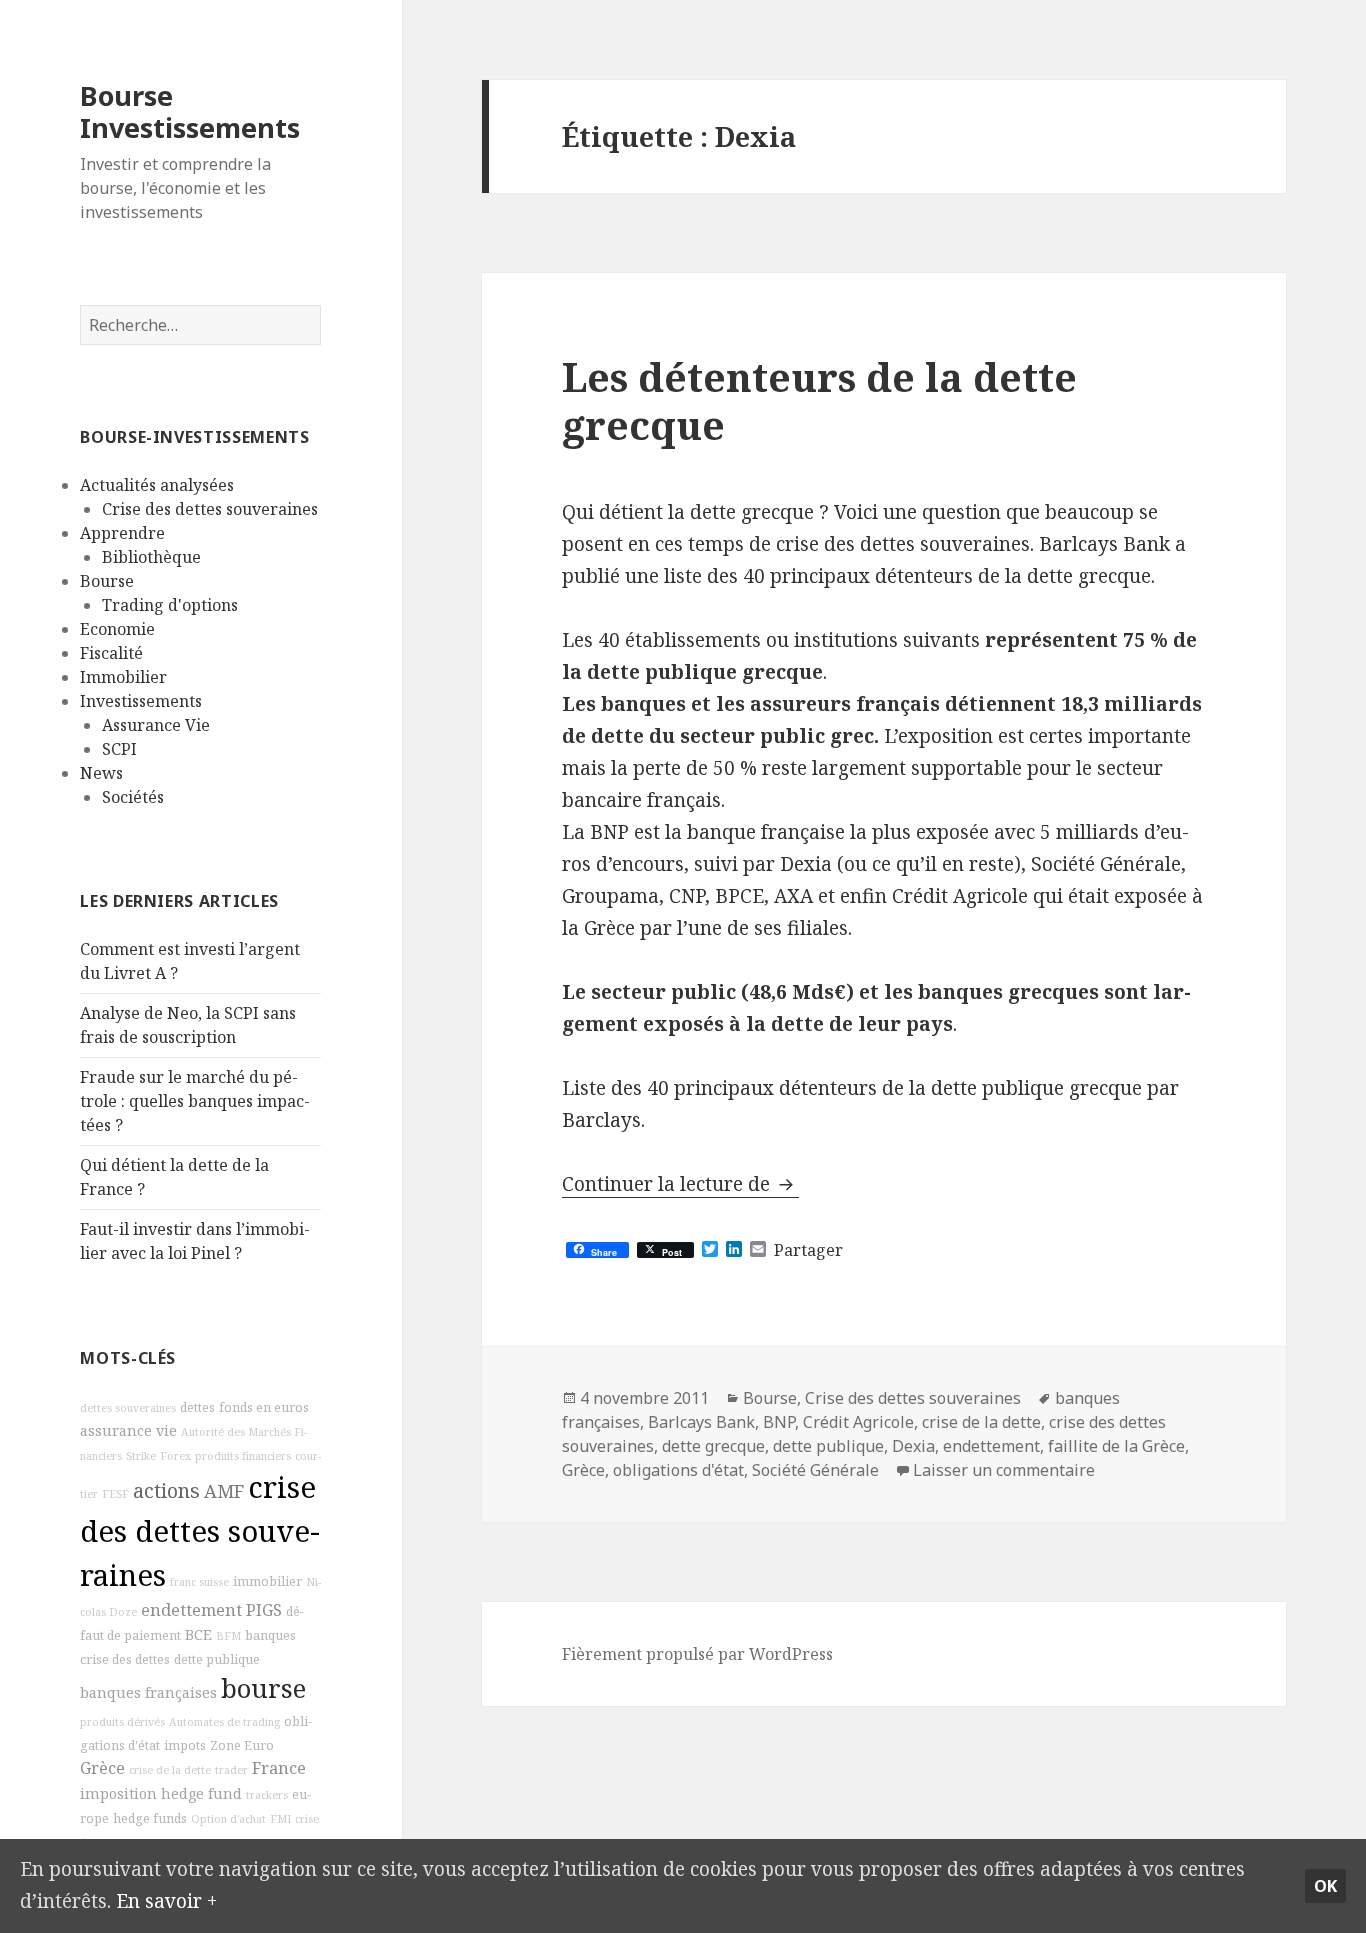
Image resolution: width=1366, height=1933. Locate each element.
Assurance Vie (156, 725)
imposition (118, 1793)
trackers (267, 1795)
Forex (175, 1456)
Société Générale (815, 1470)
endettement (191, 1610)
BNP (779, 1422)
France (279, 1768)
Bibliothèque (151, 557)
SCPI (119, 749)
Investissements (141, 701)
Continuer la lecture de (680, 1184)
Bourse (107, 581)
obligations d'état (678, 1470)
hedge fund (201, 1793)
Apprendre (122, 533)
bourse (263, 1688)
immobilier (267, 1581)
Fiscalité (111, 653)
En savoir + (166, 1901)
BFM (228, 1636)
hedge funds (150, 1818)
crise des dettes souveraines (200, 1531)
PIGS (264, 1610)
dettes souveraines (128, 1408)
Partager (808, 1250)
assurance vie (128, 1430)
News (101, 773)
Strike (141, 1456)
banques (270, 1635)
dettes (197, 1407)
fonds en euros (264, 1407)
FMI (280, 1819)
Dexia (913, 1446)
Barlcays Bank (701, 1422)
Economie (117, 629)
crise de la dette (170, 1770)
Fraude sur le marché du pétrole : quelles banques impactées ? (195, 1101)
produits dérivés (122, 1722)
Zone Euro (242, 1745)
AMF (224, 1491)
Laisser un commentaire (1004, 1470)
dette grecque (713, 1446)
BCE (198, 1634)
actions (166, 1490)
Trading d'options (170, 605)
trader (231, 1770)
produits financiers (243, 1456)
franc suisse (199, 1582)
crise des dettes (125, 1659)
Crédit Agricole (858, 1422)
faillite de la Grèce (1116, 1446)
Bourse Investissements (190, 111)
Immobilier (123, 677)
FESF (115, 1494)
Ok (1325, 1886)
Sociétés (133, 797)
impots (185, 1745)
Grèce (102, 1768)
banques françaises (148, 1692)
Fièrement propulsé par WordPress (697, 1654)
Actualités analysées (157, 485)
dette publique (217, 1659)
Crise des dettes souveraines (210, 509)
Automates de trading (224, 1722)
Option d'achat (228, 1819)
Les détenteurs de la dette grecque (819, 400)
